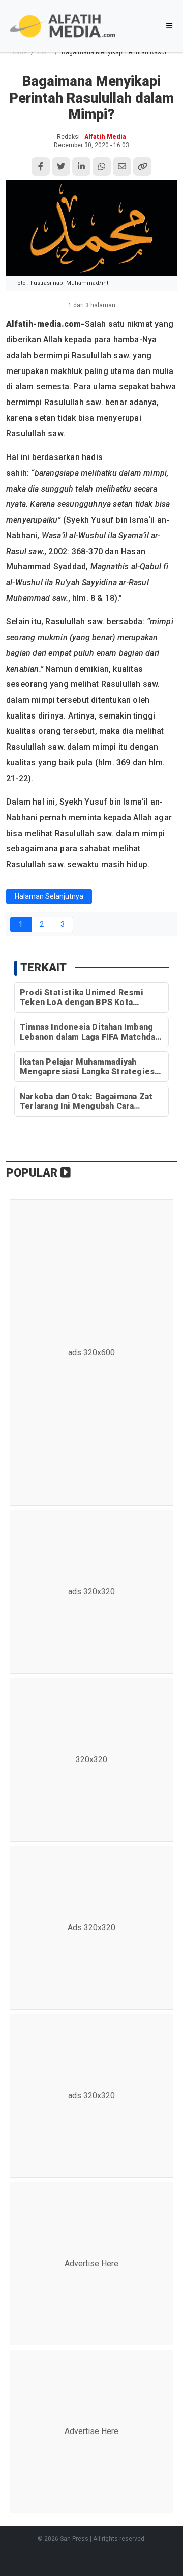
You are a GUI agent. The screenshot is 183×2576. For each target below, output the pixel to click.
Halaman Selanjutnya (49, 896)
